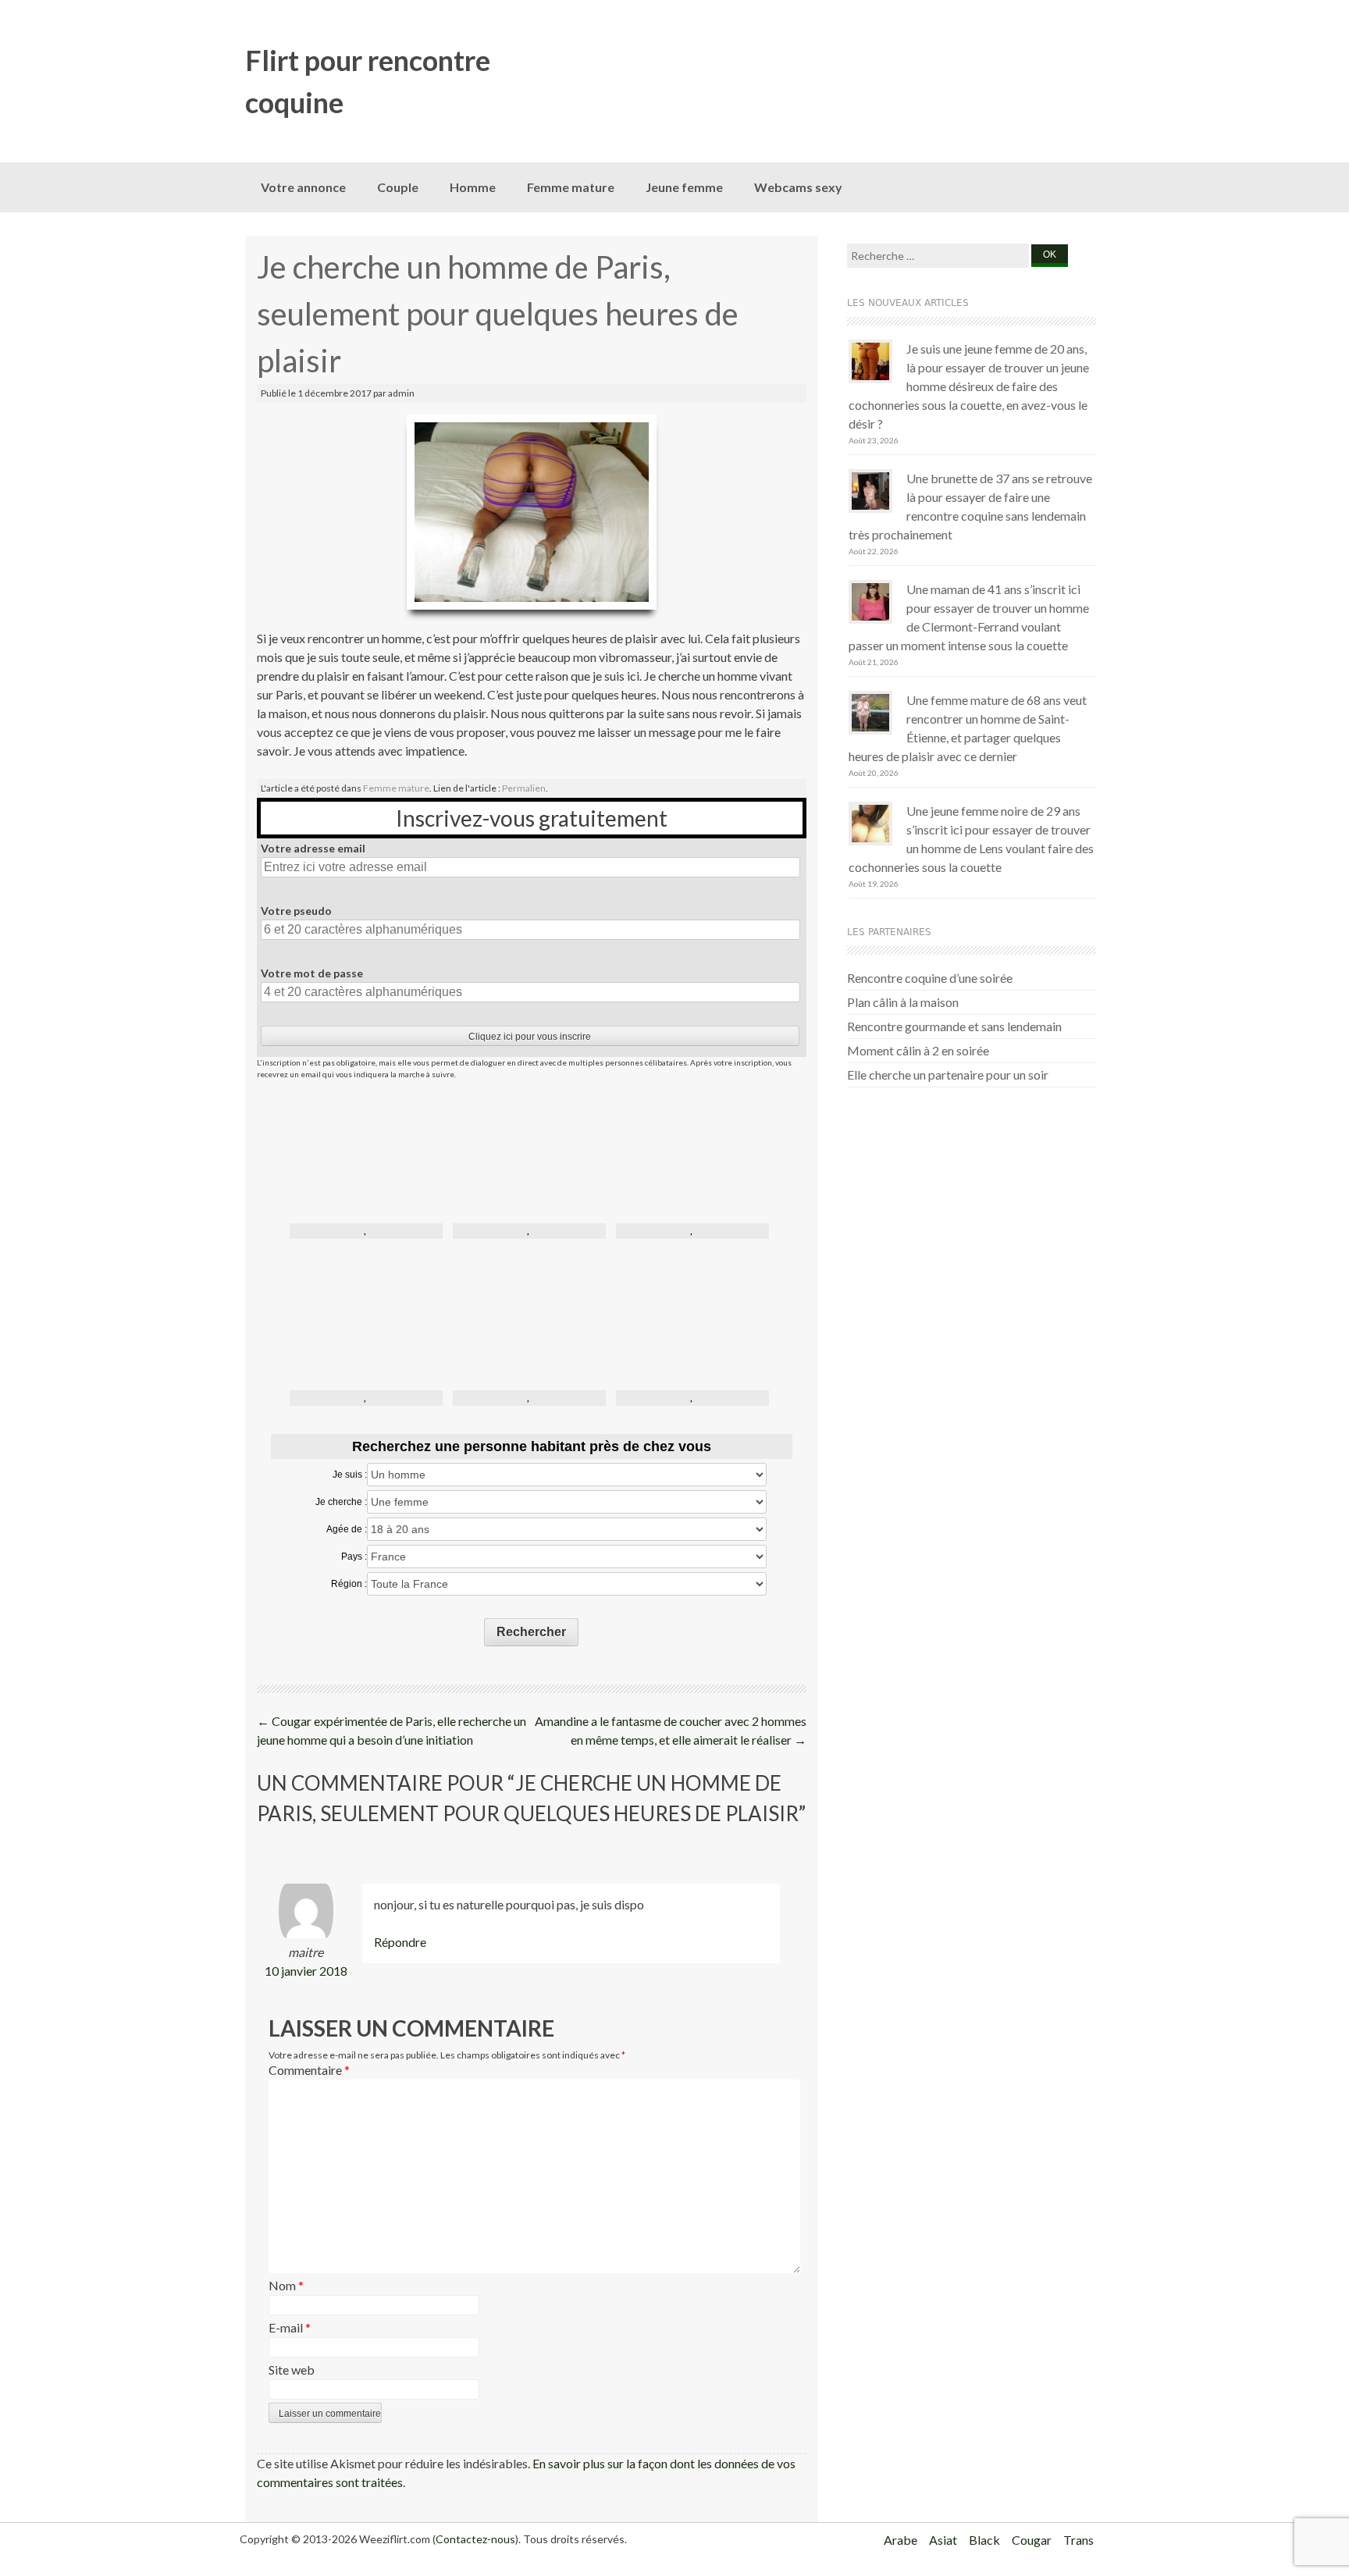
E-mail (290, 2327)
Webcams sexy (798, 187)
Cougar (1032, 2540)
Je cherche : (341, 1502)
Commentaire (309, 2070)
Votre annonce (303, 187)
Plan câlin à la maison (903, 1002)
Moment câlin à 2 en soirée (918, 1050)
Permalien (524, 788)
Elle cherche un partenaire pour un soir (948, 1075)
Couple (398, 187)
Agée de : (347, 1529)
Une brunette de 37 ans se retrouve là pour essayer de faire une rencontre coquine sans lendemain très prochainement (970, 506)
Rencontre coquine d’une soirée (930, 978)
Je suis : (350, 1475)
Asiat (943, 2540)
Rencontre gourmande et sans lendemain (954, 1026)
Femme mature (571, 187)
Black (984, 2540)
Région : (349, 1584)
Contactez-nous (475, 2539)
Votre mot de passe (312, 973)
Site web (292, 2370)
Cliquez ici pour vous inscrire (530, 1037)
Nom (286, 2285)
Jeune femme (684, 187)
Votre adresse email (313, 848)
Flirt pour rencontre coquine (368, 81)
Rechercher (531, 1632)
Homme (473, 187)
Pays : (354, 1557)
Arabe (901, 2540)
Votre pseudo (296, 911)
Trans (1078, 2540)
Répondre (400, 1942)
